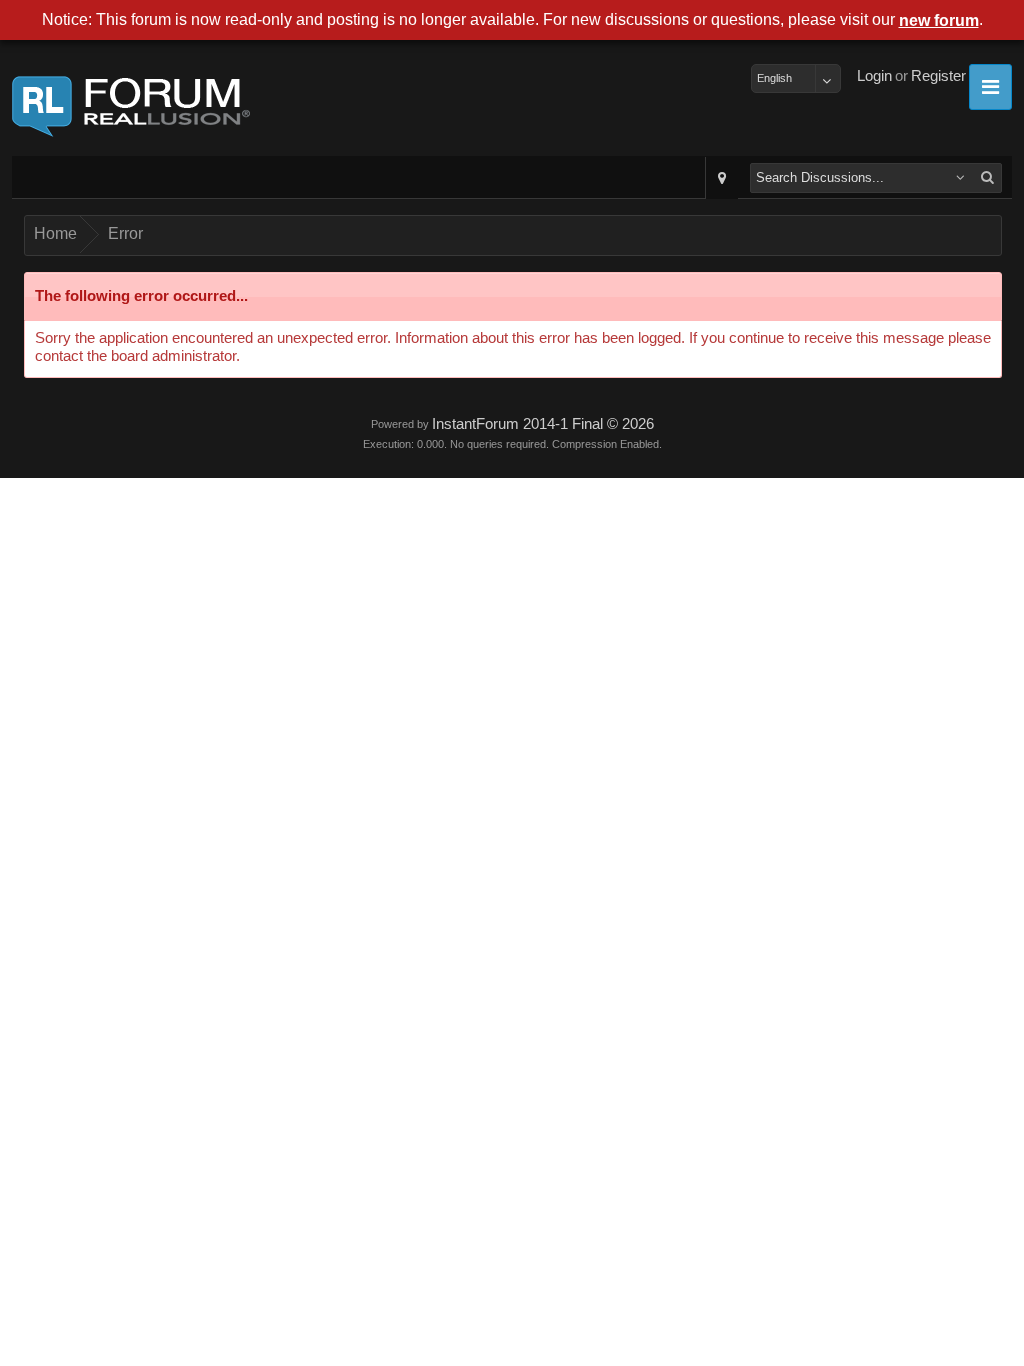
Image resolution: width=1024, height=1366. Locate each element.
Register (938, 76)
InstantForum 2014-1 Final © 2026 (543, 424)
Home (55, 233)
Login (874, 76)
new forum (939, 20)
